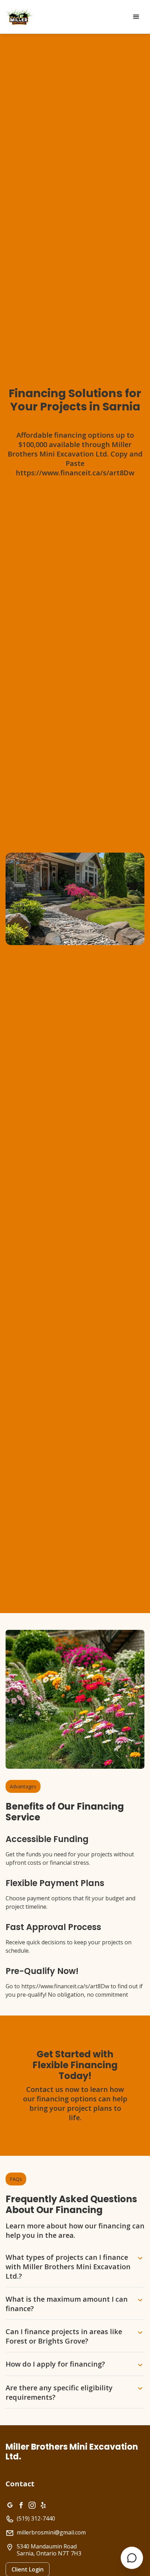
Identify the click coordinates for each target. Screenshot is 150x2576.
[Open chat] (132, 2558)
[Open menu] (136, 17)
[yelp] (43, 2504)
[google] (10, 2504)
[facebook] (21, 2504)
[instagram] (32, 2504)
